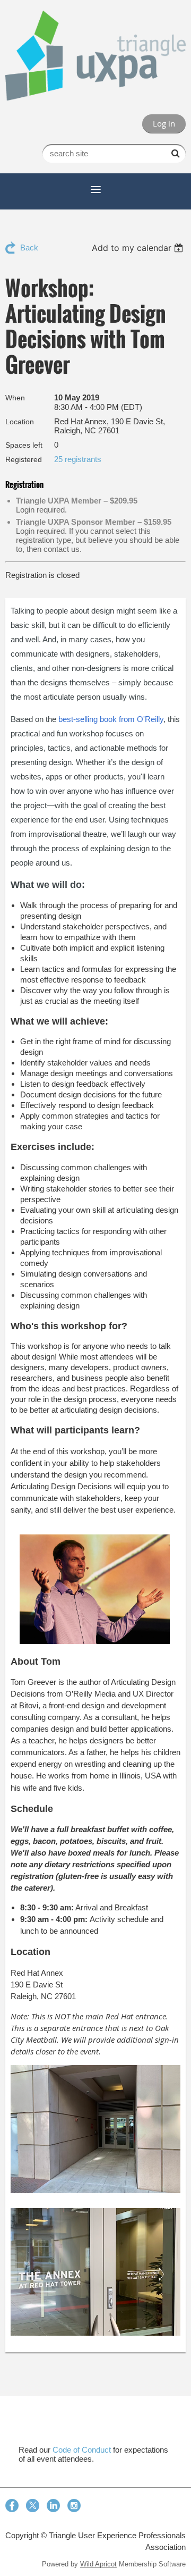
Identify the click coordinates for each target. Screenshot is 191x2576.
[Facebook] (12, 2506)
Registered (24, 459)
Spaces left (24, 445)
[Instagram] (74, 2506)
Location (20, 422)
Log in (164, 123)
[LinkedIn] (53, 2506)
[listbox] (139, 248)
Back (29, 247)
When (15, 398)
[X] (33, 2506)
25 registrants (78, 459)
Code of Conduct (82, 2450)
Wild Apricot (98, 2564)
